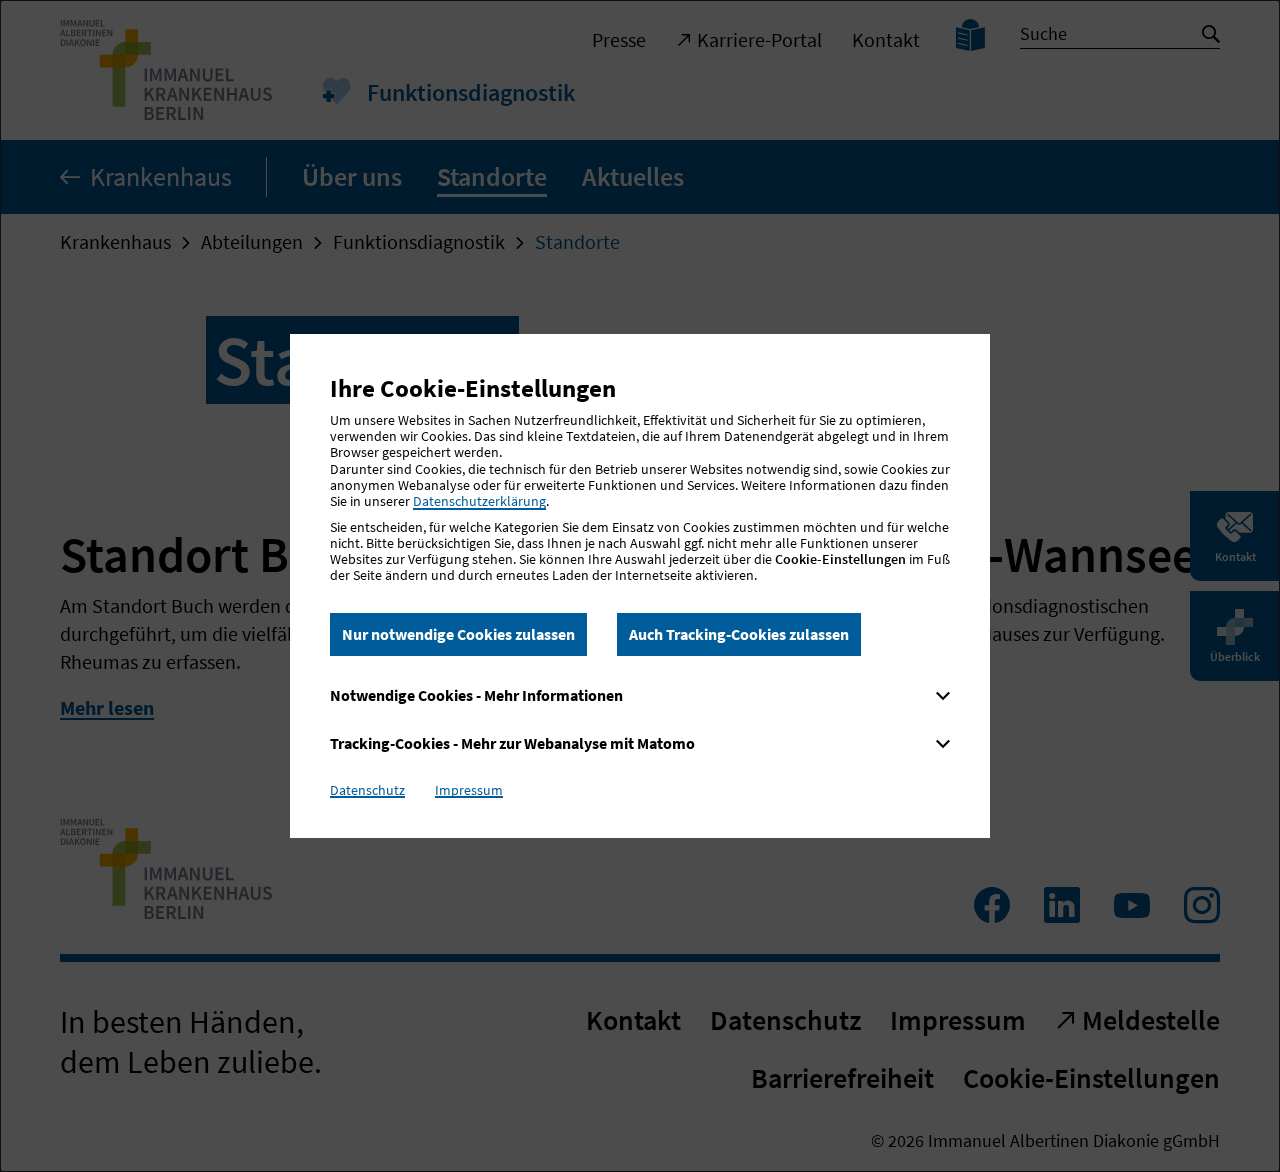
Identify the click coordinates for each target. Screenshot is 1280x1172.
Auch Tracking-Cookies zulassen (739, 634)
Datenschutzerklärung (479, 501)
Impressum (469, 790)
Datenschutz (367, 790)
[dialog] (640, 586)
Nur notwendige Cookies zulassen (458, 634)
